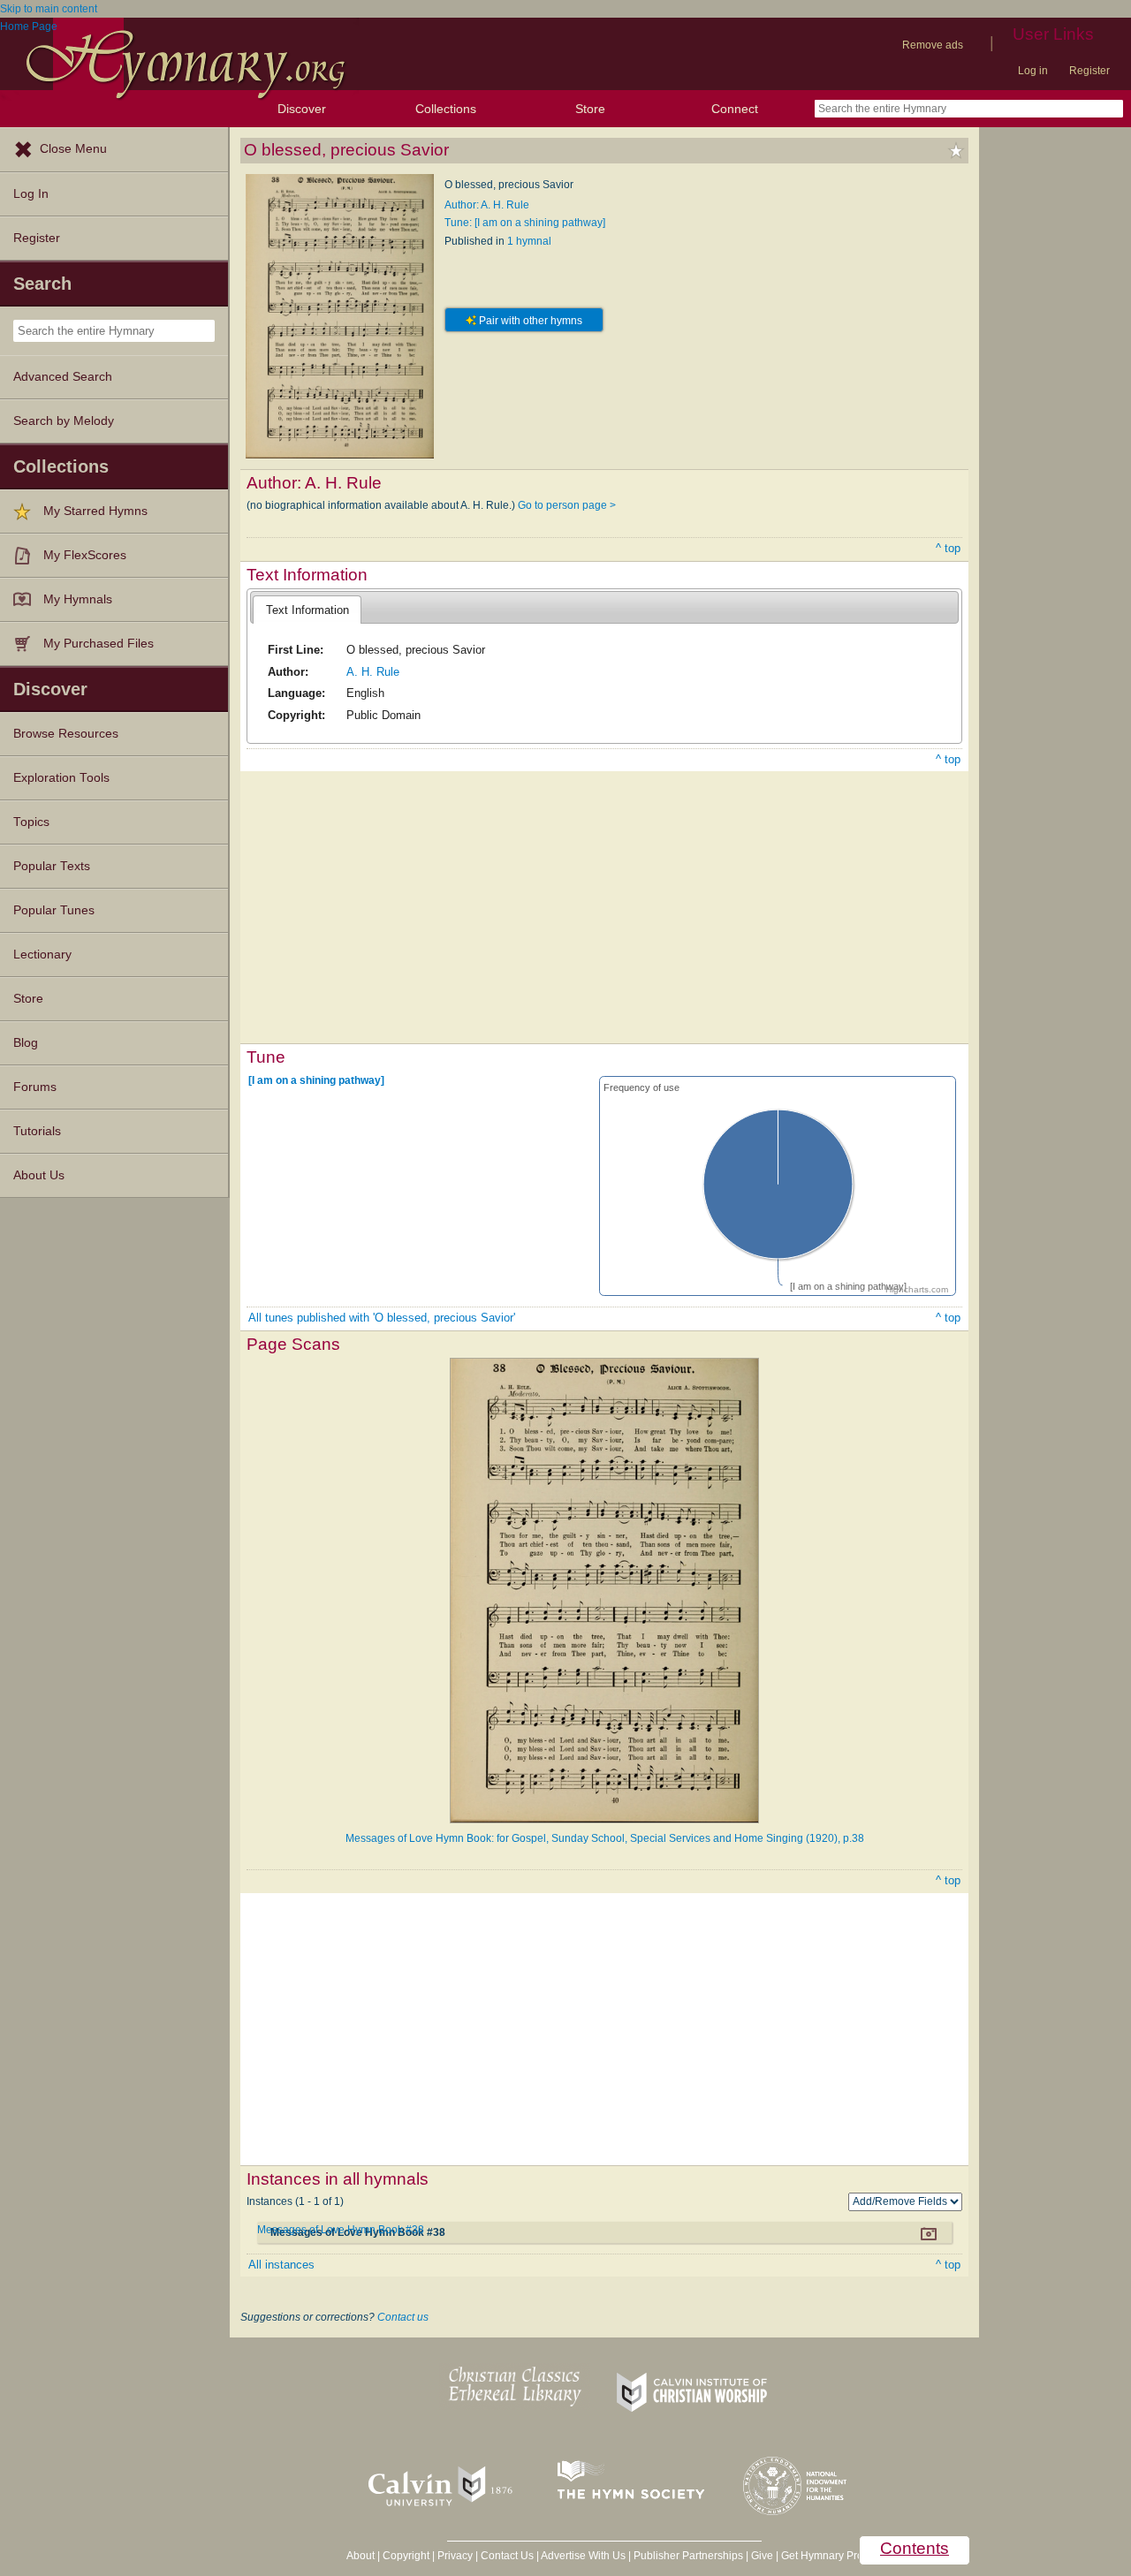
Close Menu (73, 149)
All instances (281, 2265)
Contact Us (507, 2556)
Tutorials (37, 1131)
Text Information (307, 610)
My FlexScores (85, 555)
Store (590, 109)
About (361, 2556)
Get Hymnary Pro (822, 2556)
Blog (26, 1043)
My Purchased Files (99, 644)
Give (762, 2556)
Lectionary (42, 955)
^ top (948, 548)
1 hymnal (529, 241)
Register (1089, 71)
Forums (35, 1087)
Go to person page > (567, 505)
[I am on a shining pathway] (316, 1080)
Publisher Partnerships (688, 2556)
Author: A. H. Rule (487, 205)
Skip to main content (49, 9)
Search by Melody (64, 421)
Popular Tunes (54, 910)
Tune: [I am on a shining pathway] (525, 223)
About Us (39, 1175)
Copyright (406, 2556)
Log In (31, 194)
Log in (1033, 71)
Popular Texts (52, 866)
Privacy (455, 2556)
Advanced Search (63, 377)
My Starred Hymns (95, 511)
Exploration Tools (61, 778)
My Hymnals (78, 599)
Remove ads (933, 45)
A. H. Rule (373, 672)
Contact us (403, 2317)
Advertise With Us (583, 2556)
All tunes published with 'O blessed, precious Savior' (382, 1318)
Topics (31, 822)
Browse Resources (66, 734)
